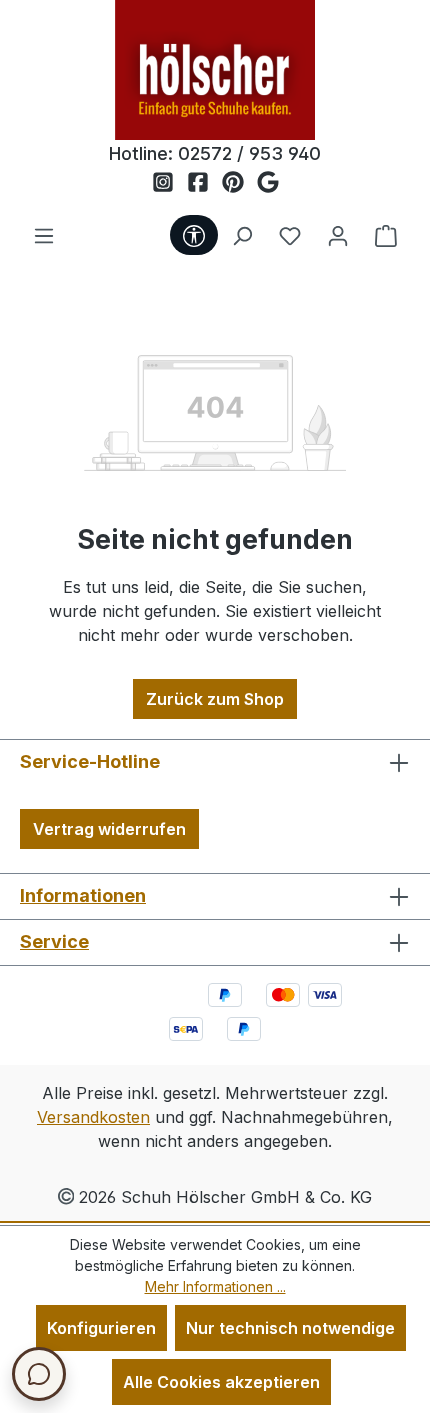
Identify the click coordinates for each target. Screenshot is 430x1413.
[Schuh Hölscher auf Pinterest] (239, 183)
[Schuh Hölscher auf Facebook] (204, 183)
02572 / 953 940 (249, 153)
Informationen (83, 895)
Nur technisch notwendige (290, 1328)
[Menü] (44, 235)
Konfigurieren (101, 1328)
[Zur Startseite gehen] (215, 70)
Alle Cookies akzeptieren (221, 1382)
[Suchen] (242, 235)
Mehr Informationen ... (215, 1286)
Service (54, 941)
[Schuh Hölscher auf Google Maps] (268, 183)
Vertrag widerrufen (109, 829)
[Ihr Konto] (338, 235)
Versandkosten (93, 1117)
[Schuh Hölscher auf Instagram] (169, 183)
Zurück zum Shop (215, 699)
